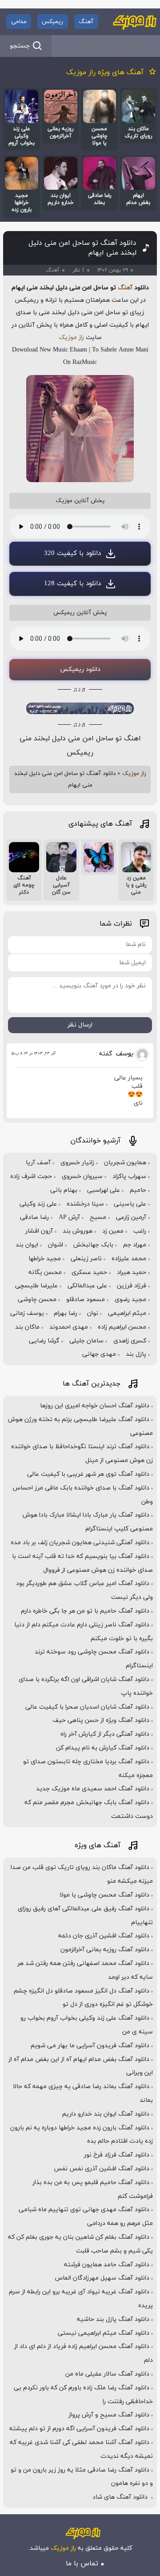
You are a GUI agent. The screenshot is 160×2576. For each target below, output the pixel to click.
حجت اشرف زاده (31, 1176)
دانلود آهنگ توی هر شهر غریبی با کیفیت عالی (88, 1474)
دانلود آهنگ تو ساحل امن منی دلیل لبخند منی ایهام (82, 248)
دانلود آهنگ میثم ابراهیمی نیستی (104, 2333)
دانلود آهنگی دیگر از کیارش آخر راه (105, 1734)
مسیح (98, 1217)
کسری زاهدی (130, 1341)
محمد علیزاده (129, 1259)
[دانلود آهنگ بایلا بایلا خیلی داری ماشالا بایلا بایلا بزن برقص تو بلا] (99, 857)
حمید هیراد (132, 1272)
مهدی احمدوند (69, 1327)
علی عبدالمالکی (87, 1286)
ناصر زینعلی (86, 1259)
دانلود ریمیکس (80, 669)
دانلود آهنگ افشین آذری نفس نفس (102, 2169)
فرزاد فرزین (132, 1286)
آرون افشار (39, 1231)
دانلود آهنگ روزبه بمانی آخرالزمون (105, 1950)
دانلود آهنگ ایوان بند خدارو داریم (106, 2114)
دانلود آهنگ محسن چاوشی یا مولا (104, 1895)
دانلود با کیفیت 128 (72, 584)
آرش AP (69, 1217)
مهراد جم (135, 1245)
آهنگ (86, 22)
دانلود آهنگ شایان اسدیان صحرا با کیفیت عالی (87, 1707)
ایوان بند (27, 1245)
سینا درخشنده (85, 1204)
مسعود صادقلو (86, 1300)
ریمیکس (52, 22)
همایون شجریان (125, 1163)
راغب (140, 1231)
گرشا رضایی (44, 1341)
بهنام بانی (64, 1190)
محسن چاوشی (37, 1300)
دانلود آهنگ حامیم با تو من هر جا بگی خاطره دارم (85, 1611)
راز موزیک (71, 337)
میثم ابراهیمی (127, 1313)
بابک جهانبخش (93, 1245)
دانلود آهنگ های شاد (121, 2497)
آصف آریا (38, 1163)
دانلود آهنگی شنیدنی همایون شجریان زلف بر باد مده (80, 1543)
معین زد (113, 1231)
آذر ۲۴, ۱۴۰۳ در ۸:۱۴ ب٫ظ (33, 1053)
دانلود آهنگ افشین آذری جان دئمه (104, 1936)
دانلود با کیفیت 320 (72, 553)
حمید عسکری (89, 1272)
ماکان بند (27, 1327)
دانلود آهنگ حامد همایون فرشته (107, 2265)
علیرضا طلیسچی (36, 1286)
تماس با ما (82, 2564)
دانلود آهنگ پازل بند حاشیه (113, 2319)
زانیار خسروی (77, 1163)
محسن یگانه (45, 1272)
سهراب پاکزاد (129, 1176)
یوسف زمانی (27, 1313)
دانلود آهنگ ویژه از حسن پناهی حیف (101, 1720)
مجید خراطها (45, 1259)
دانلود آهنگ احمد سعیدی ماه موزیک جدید (93, 1789)
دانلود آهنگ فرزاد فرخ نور (117, 2155)
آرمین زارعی (131, 1217)
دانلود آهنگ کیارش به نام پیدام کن (103, 1748)
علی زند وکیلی (38, 1204)
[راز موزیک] (135, 22)
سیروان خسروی (82, 1176)
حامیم (138, 1190)
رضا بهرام (66, 1313)
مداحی (19, 22)
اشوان (56, 1245)
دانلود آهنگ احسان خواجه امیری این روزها (95, 1406)
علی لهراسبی (104, 1190)
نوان (93, 1313)
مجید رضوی (130, 1300)
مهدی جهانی (99, 1354)
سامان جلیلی (86, 1341)
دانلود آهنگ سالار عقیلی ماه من (107, 2374)
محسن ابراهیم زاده (122, 1327)
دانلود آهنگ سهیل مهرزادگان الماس (102, 2278)
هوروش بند (78, 1231)
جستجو (20, 46)
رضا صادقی (34, 1217)
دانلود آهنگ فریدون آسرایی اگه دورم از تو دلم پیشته (79, 2429)
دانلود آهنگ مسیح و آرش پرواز (109, 2415)
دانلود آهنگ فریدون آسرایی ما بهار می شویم (90, 2046)
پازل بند (136, 1354)
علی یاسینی (130, 1204)
